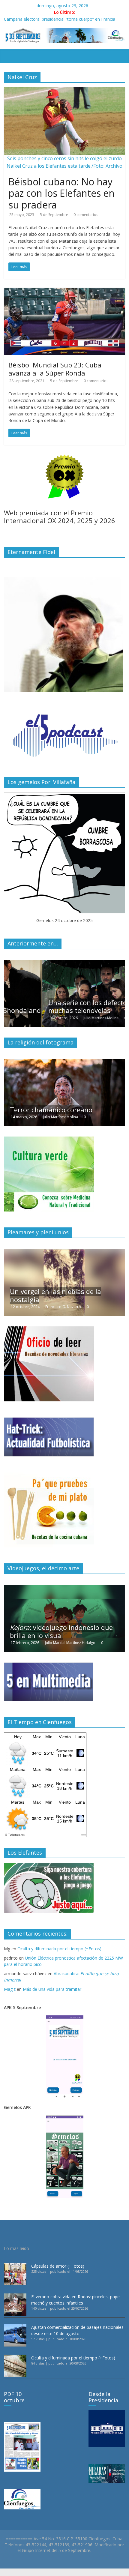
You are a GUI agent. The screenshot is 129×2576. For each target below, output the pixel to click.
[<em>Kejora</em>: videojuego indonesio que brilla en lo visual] (64, 1588)
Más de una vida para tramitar (52, 1989)
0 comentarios (86, 215)
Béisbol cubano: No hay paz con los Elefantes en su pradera (61, 193)
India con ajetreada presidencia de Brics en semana (54, 19)
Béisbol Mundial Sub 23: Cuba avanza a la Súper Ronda (55, 369)
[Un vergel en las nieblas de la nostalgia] (64, 1252)
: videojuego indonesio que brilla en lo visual (61, 1631)
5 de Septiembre (54, 215)
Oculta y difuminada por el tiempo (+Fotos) (59, 1949)
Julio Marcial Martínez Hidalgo (70, 1643)
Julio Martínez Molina (63, 1018)
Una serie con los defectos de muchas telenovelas (55, 1006)
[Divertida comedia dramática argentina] (64, 1062)
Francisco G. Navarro (63, 1307)
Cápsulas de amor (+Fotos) (58, 2266)
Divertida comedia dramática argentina (55, 1105)
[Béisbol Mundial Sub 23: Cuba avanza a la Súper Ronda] (64, 291)
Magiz (10, 1989)
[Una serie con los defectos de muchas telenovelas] (64, 963)
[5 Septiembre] (7, 52)
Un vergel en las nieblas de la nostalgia (55, 1295)
